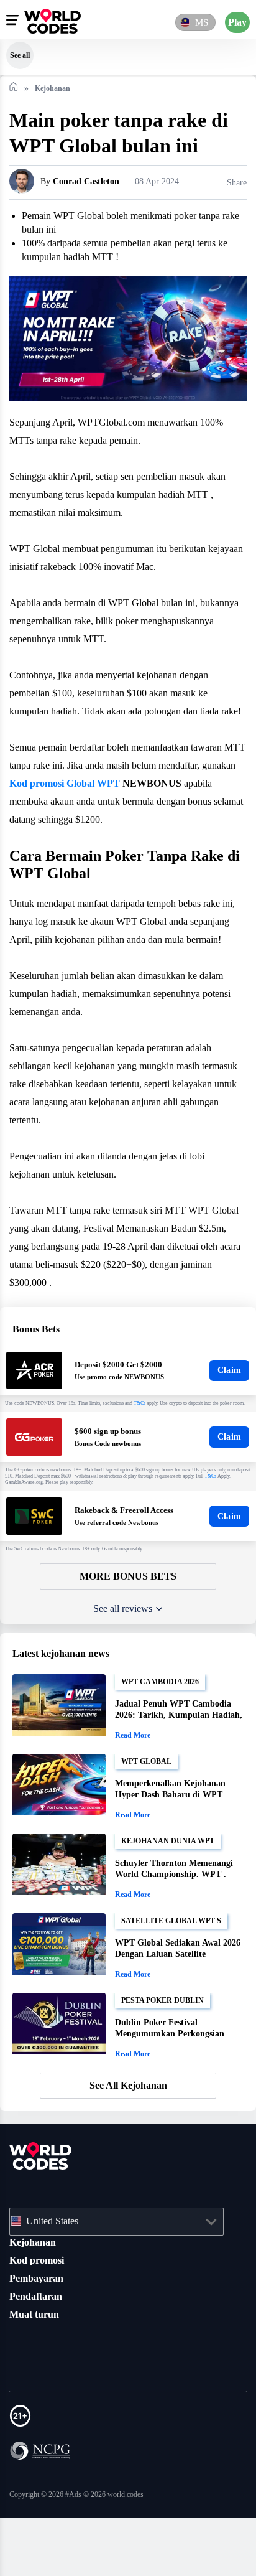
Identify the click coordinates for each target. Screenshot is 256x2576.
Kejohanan (34, 2300)
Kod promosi (39, 2318)
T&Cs (154, 1458)
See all (20, 55)
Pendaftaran (39, 2354)
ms (201, 22)
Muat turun (36, 2372)
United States (58, 2279)
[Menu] (12, 20)
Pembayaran (39, 2336)
